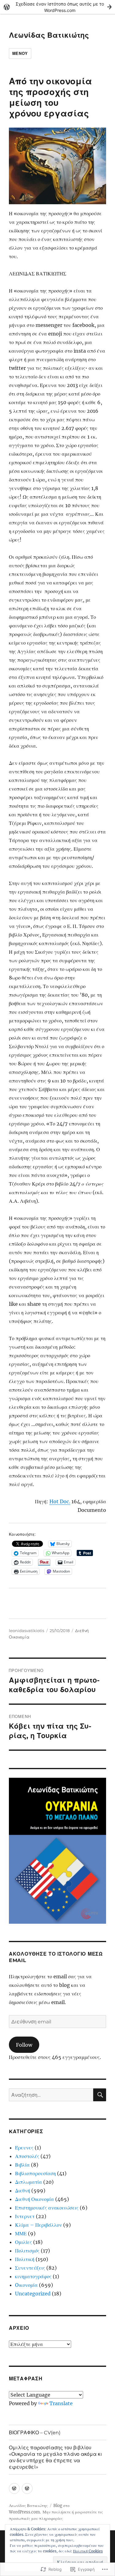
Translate (61, 2403)
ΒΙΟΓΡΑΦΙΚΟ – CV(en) (35, 2433)
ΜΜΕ (21, 2233)
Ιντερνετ (25, 2216)
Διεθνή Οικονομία (34, 2199)
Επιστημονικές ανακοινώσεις (47, 2208)
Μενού (20, 53)
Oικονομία (26, 2285)
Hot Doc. (60, 1501)
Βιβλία (22, 2165)
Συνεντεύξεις (30, 2268)
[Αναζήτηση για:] (51, 2095)
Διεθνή (23, 2191)
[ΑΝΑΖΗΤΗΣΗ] (100, 2095)
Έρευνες (24, 2148)
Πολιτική (25, 2259)
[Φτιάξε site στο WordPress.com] (57, 7)
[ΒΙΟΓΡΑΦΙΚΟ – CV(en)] (14, 2488)
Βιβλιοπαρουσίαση (35, 2173)
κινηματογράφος (33, 2276)
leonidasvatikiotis (27, 1631)
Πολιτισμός (27, 2251)
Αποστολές (27, 2156)
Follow (24, 2045)
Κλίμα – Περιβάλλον (38, 2225)
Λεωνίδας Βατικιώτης (49, 35)
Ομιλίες (23, 2242)
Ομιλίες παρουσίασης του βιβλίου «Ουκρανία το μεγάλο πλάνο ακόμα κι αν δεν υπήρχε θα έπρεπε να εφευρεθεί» (56, 2457)
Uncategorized (33, 2294)
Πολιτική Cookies (88, 2551)
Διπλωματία (29, 2182)
